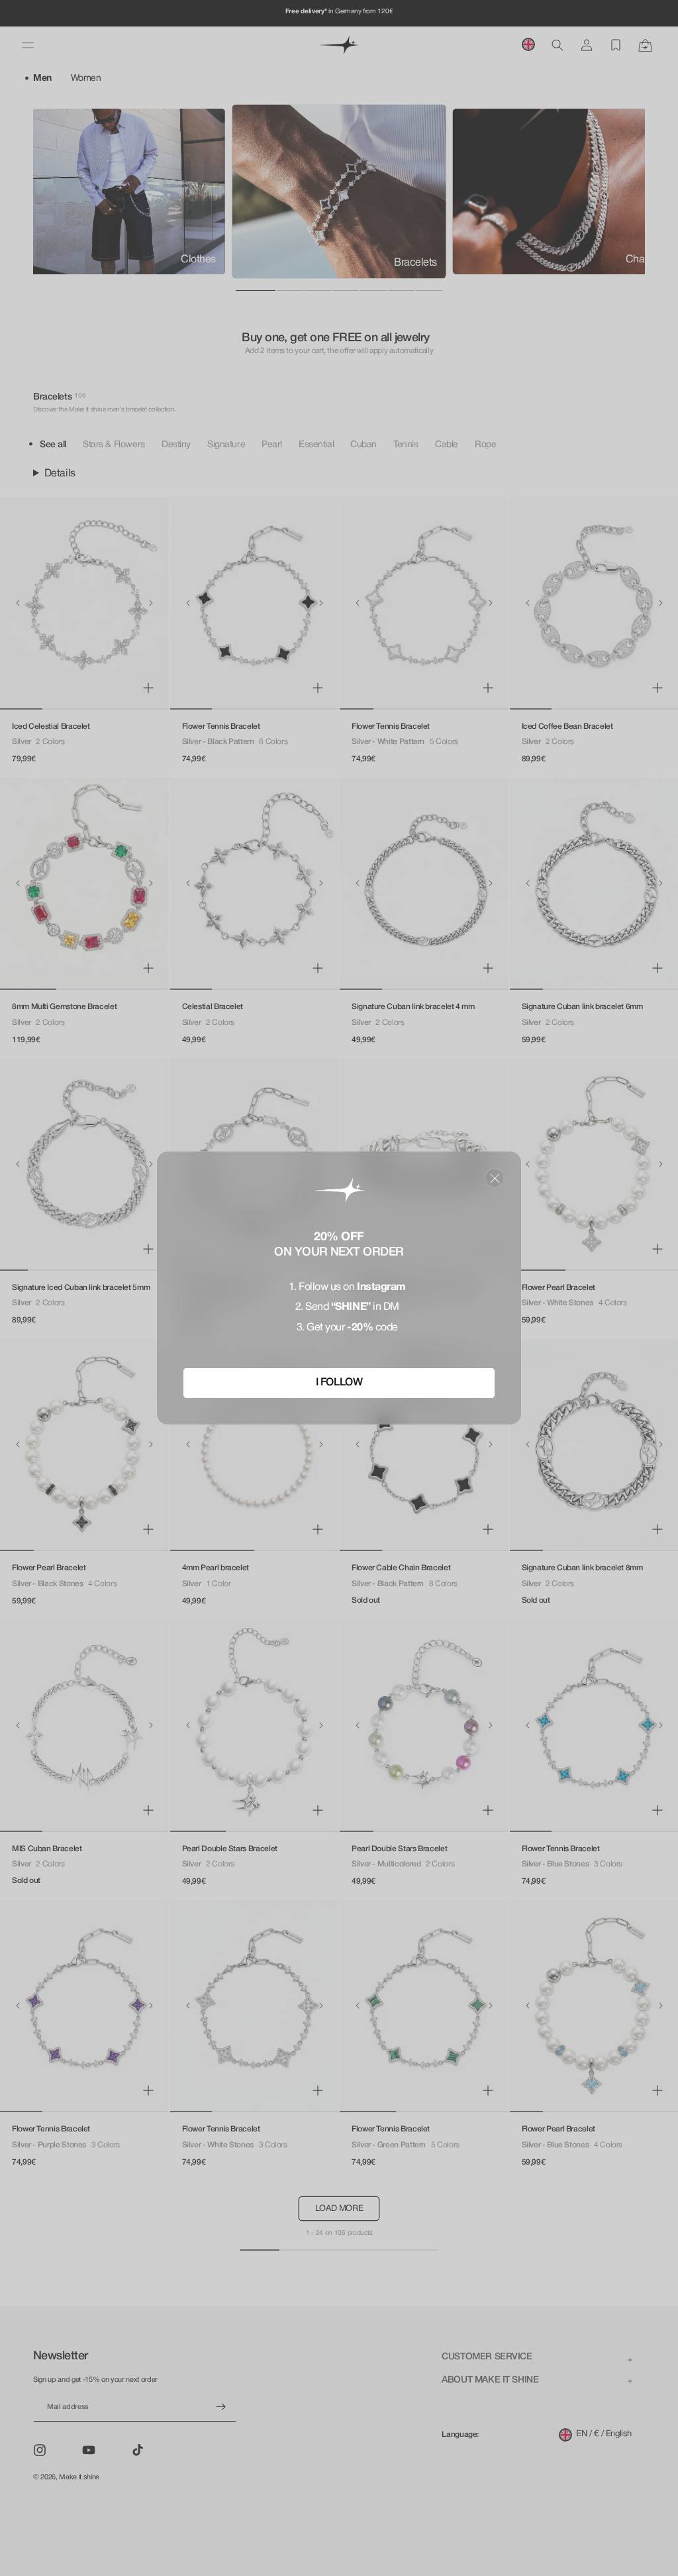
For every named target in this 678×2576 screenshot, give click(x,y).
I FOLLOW (339, 1383)
